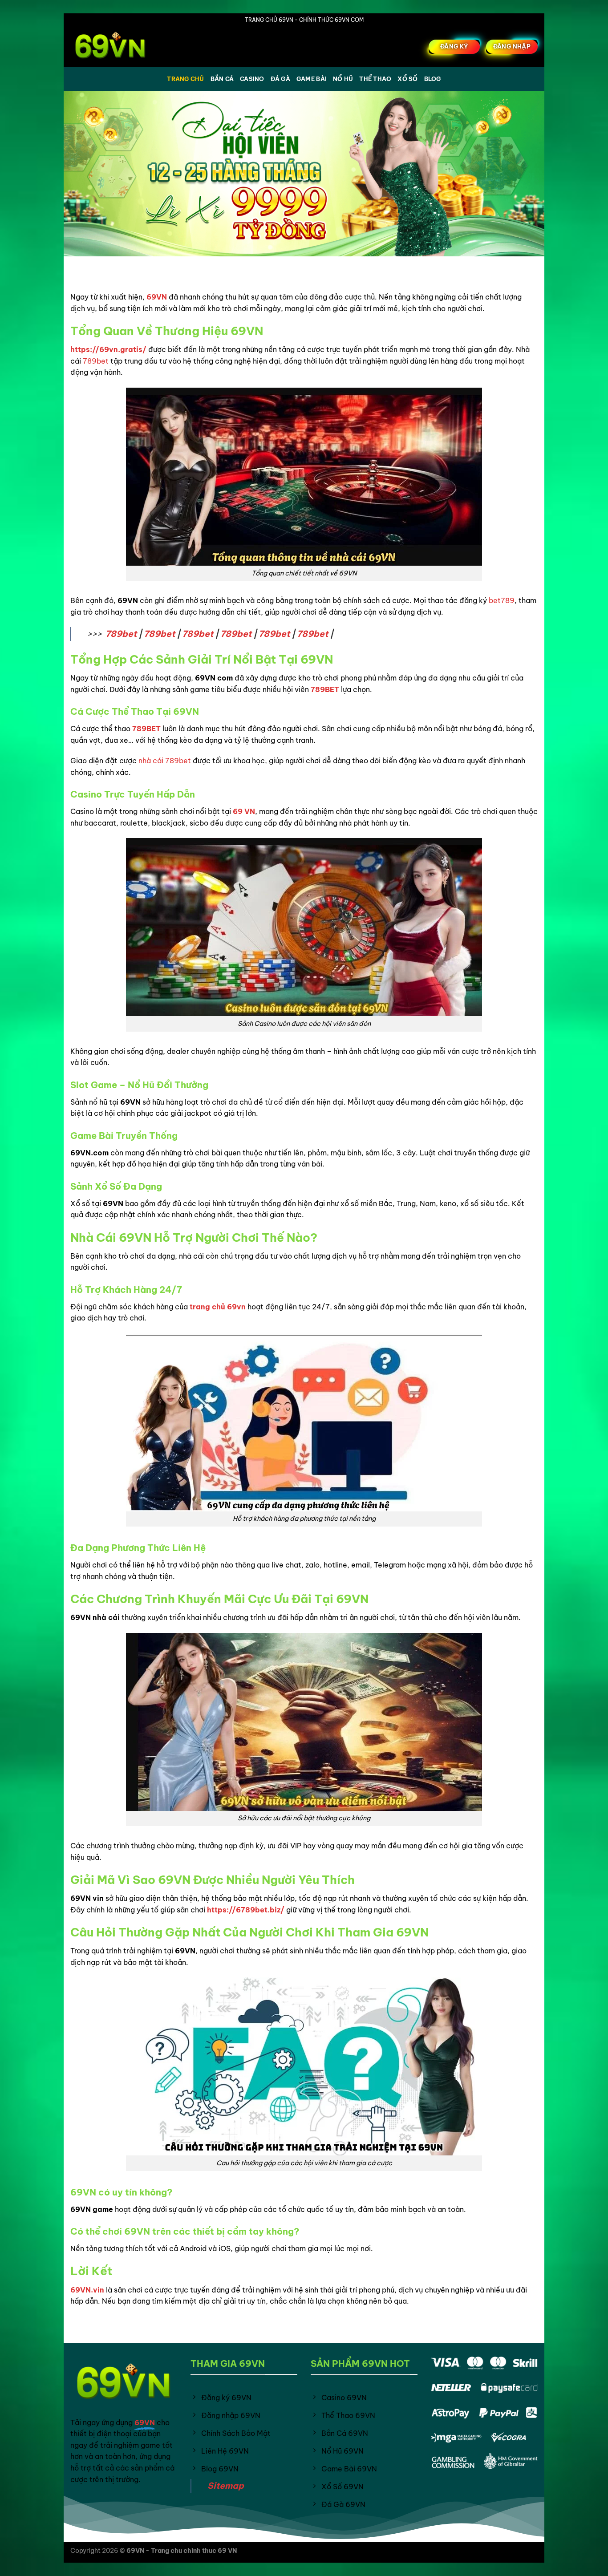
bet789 (502, 600)
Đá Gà (280, 79)
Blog (433, 79)
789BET (325, 689)
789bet (96, 361)
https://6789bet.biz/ (246, 1910)
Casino (252, 79)
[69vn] (115, 47)
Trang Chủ (185, 79)
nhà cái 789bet (165, 761)
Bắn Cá (222, 79)
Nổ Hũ (343, 79)
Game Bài (312, 79)
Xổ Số (407, 79)
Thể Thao (375, 79)
